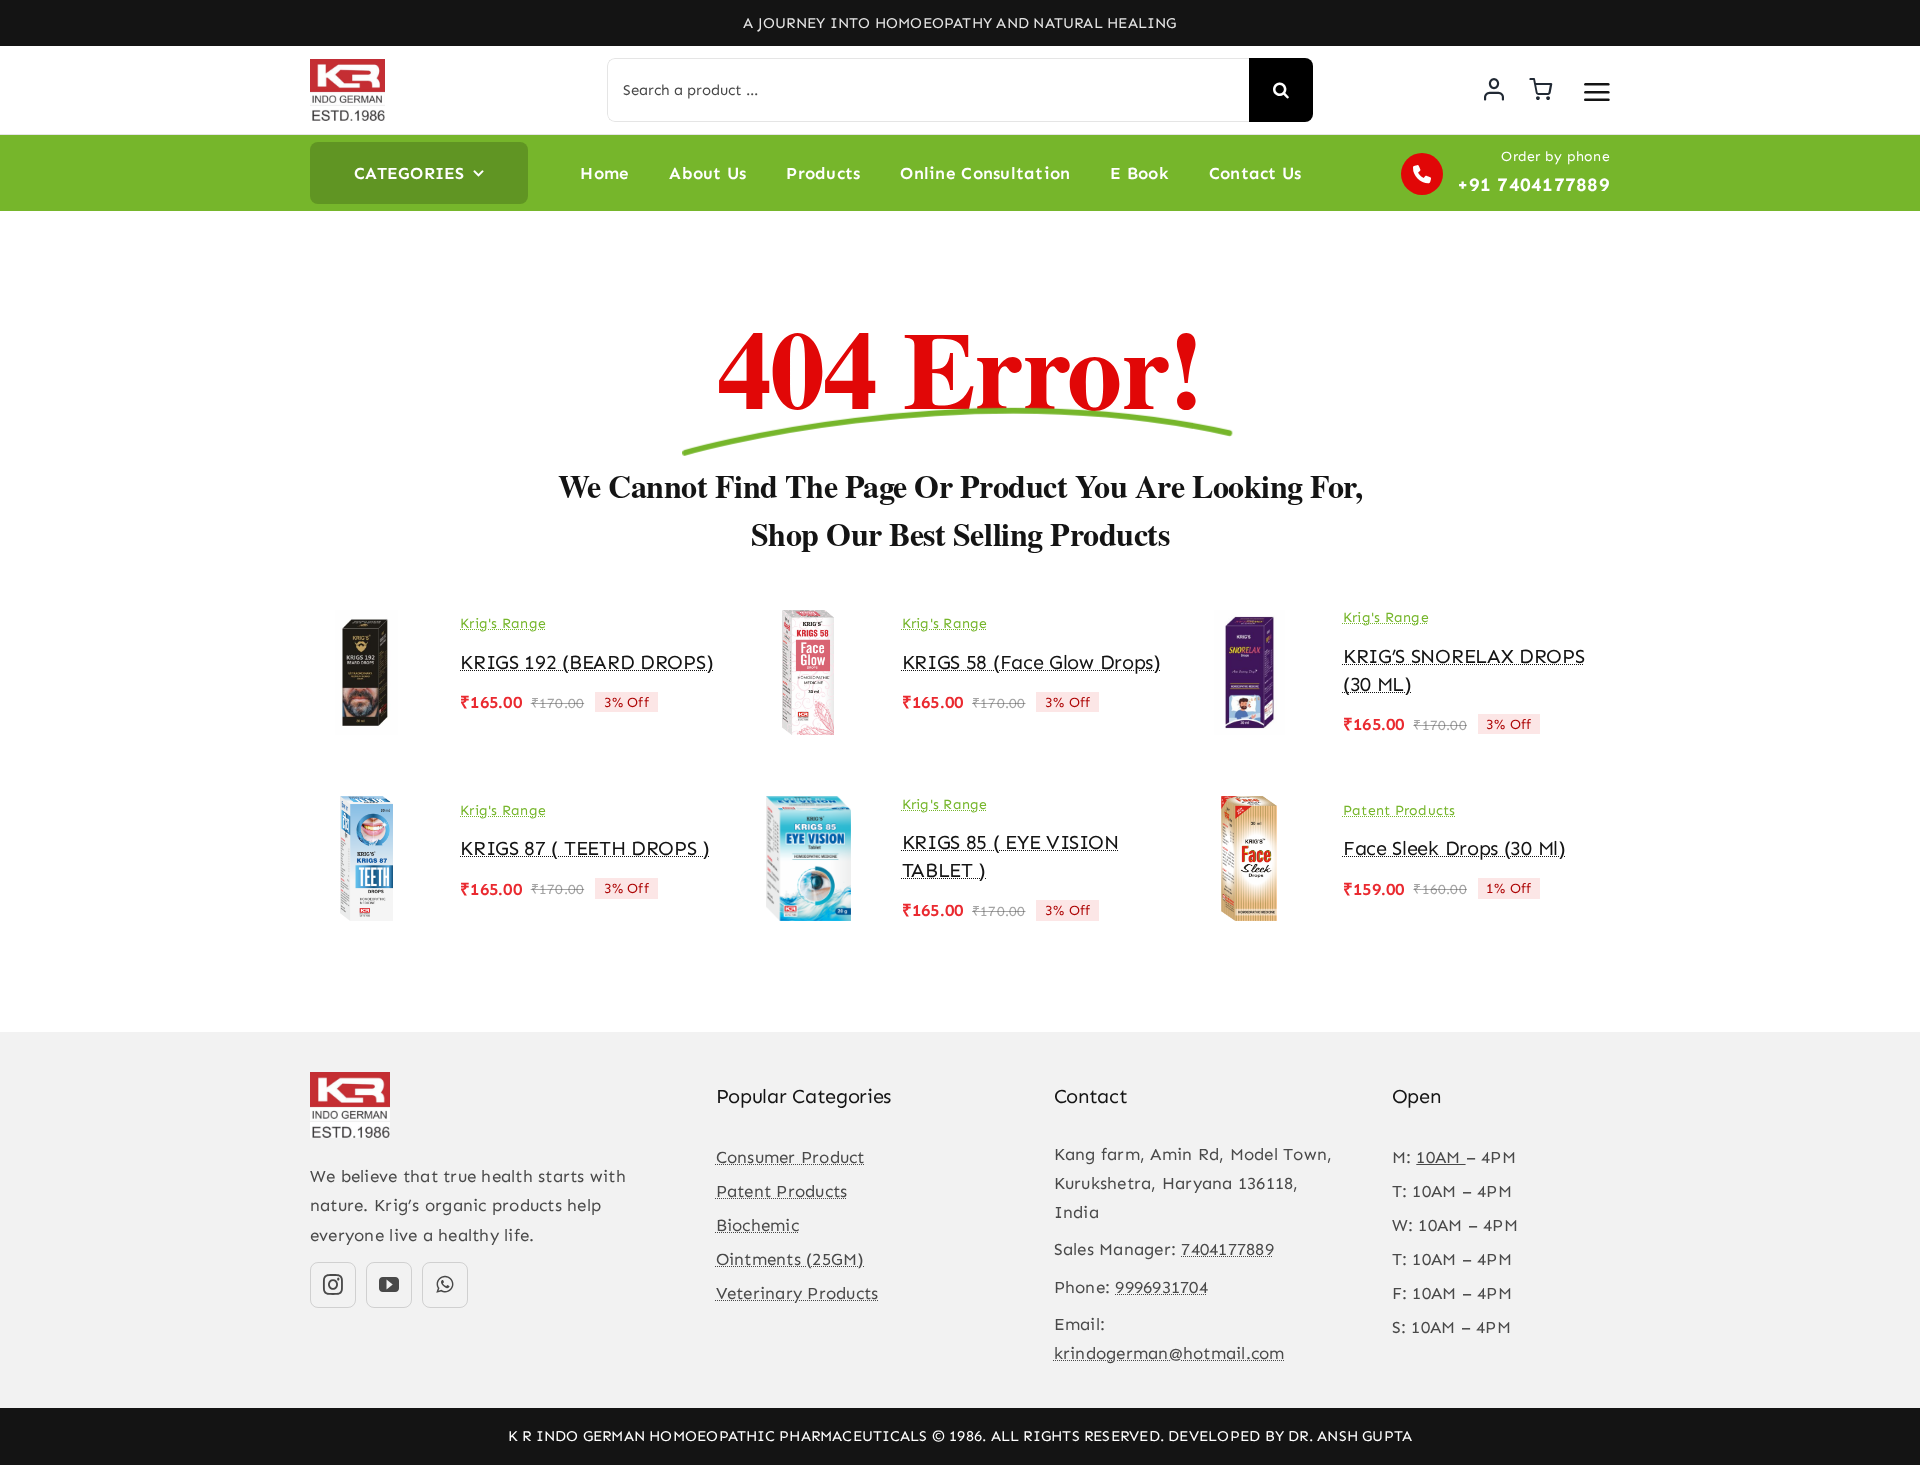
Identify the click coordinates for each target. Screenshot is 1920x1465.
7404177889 (1227, 1249)
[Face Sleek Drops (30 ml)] (1250, 810)
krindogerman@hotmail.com (1169, 1353)
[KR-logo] (347, 67)
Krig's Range (503, 623)
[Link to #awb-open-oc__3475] (1597, 92)
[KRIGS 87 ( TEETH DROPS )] (367, 810)
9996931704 (1161, 1287)
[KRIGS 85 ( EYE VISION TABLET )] (808, 810)
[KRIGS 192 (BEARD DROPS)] (367, 624)
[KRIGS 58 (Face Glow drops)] (808, 624)
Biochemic (757, 1225)
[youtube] (389, 1285)
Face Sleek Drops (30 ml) (1454, 848)
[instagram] (333, 1285)
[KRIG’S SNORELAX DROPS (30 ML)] (1250, 624)
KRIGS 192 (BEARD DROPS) (586, 662)
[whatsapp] (445, 1285)
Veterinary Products (797, 1293)
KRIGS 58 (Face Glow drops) (1031, 662)
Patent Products (1399, 810)
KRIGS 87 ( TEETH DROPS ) (585, 848)
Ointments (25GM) (790, 1259)
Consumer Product (790, 1157)
